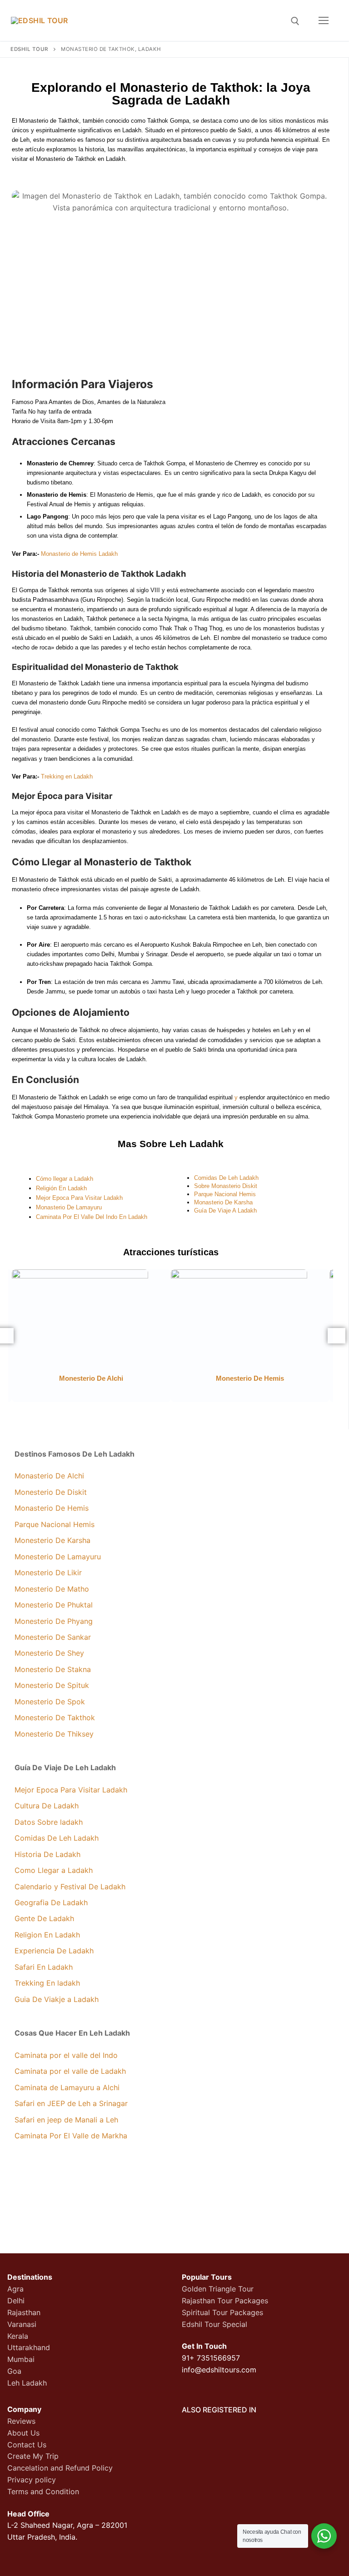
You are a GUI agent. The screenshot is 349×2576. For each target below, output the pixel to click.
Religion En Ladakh (47, 1935)
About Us (23, 2433)
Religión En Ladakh (61, 1188)
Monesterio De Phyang (54, 1621)
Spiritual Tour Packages (222, 2312)
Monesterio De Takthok (55, 1717)
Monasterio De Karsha (223, 1202)
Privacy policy (32, 2480)
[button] (337, 1336)
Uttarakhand (29, 2347)
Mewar (170, 161)
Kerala (18, 2336)
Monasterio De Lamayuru (69, 1207)
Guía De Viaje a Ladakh (225, 1211)
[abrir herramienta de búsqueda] (295, 21)
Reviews (21, 2421)
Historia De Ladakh (47, 1854)
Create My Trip (33, 2456)
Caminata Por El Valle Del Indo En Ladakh (92, 1217)
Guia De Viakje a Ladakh (57, 1999)
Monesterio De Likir (48, 1573)
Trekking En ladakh (47, 1983)
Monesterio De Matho (52, 1589)
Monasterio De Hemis (52, 1508)
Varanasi (22, 2324)
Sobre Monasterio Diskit (226, 1186)
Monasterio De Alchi (49, 1476)
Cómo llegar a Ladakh (65, 1179)
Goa (14, 2371)
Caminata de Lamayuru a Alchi (67, 2087)
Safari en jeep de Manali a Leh (66, 2120)
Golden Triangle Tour (218, 2289)
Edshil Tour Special (214, 2324)
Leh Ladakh (27, 2383)
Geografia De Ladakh (51, 1902)
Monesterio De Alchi (91, 1378)
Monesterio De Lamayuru (58, 1557)
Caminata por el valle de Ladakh (70, 2071)
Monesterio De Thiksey (54, 1734)
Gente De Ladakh (44, 1918)
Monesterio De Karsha (52, 1540)
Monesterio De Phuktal (54, 1605)
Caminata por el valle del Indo (66, 2055)
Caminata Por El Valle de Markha (71, 2136)
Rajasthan (24, 2312)
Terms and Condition (43, 2491)
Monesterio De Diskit (51, 1492)
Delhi (16, 2301)
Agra (15, 2289)
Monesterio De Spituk (52, 1685)
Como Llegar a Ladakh (54, 1870)
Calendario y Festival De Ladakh (70, 1887)
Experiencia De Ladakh (54, 1951)
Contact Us (27, 2445)
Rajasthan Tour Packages (225, 2301)
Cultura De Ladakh (47, 1806)
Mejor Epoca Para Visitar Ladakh (79, 1198)
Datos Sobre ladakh (49, 1822)
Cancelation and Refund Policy (60, 2468)
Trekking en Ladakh (67, 776)
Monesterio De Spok (50, 1702)
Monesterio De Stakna (53, 1669)
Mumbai (21, 2359)
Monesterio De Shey (49, 1653)
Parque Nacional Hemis (225, 1194)
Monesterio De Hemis (250, 1378)
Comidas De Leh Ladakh (226, 1178)
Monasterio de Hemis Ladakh (79, 554)
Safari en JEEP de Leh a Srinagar (71, 2103)
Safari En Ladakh (44, 1967)
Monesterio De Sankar (53, 1637)
